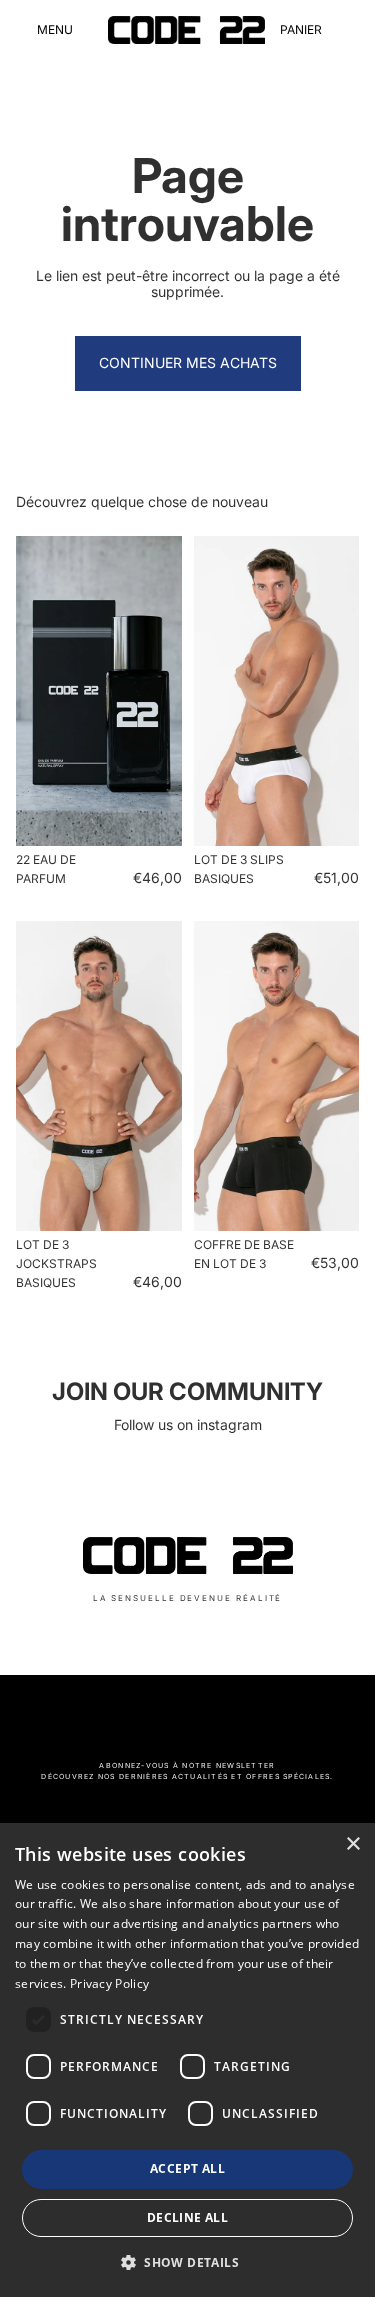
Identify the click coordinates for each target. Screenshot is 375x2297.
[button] (187, 2262)
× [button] (352, 1844)
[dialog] (187, 2060)
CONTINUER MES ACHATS (188, 362)
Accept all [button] (187, 2168)
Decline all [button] (187, 2217)
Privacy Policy (109, 1983)
